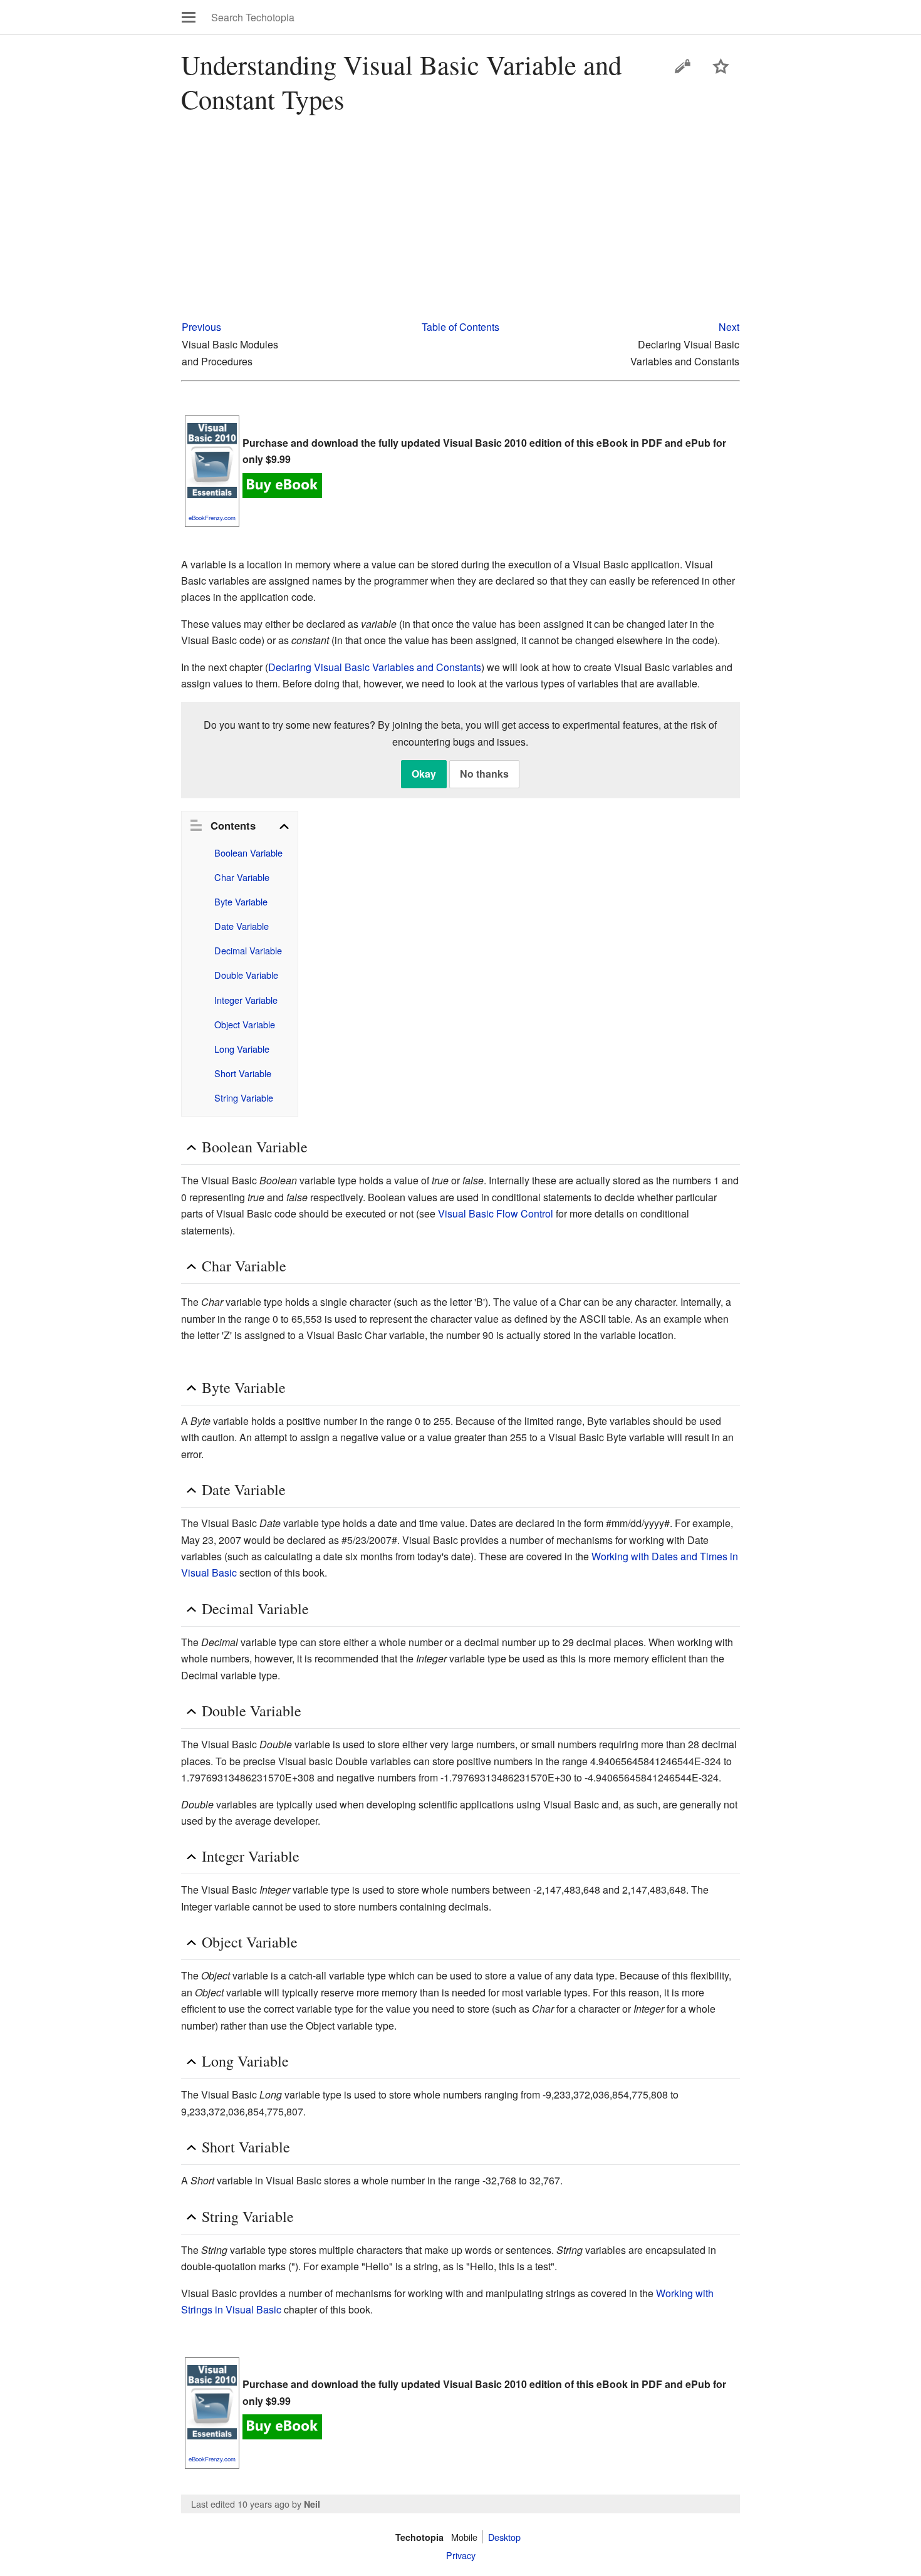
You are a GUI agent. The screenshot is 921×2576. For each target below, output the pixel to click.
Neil (312, 2504)
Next (729, 327)
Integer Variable (246, 1000)
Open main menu (189, 17)
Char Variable (242, 877)
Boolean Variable (248, 853)
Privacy (461, 2555)
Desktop (504, 2537)
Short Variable (243, 1073)
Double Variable (246, 975)
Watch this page (721, 66)
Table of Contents (460, 327)
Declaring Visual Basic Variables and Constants (375, 667)
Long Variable (242, 1049)
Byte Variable (241, 901)
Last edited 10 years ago (240, 2504)
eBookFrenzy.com (212, 518)
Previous (201, 327)
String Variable (244, 1098)
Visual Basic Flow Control (496, 1213)
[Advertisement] (461, 221)
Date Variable (242, 926)
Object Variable (245, 1024)
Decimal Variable (248, 950)
